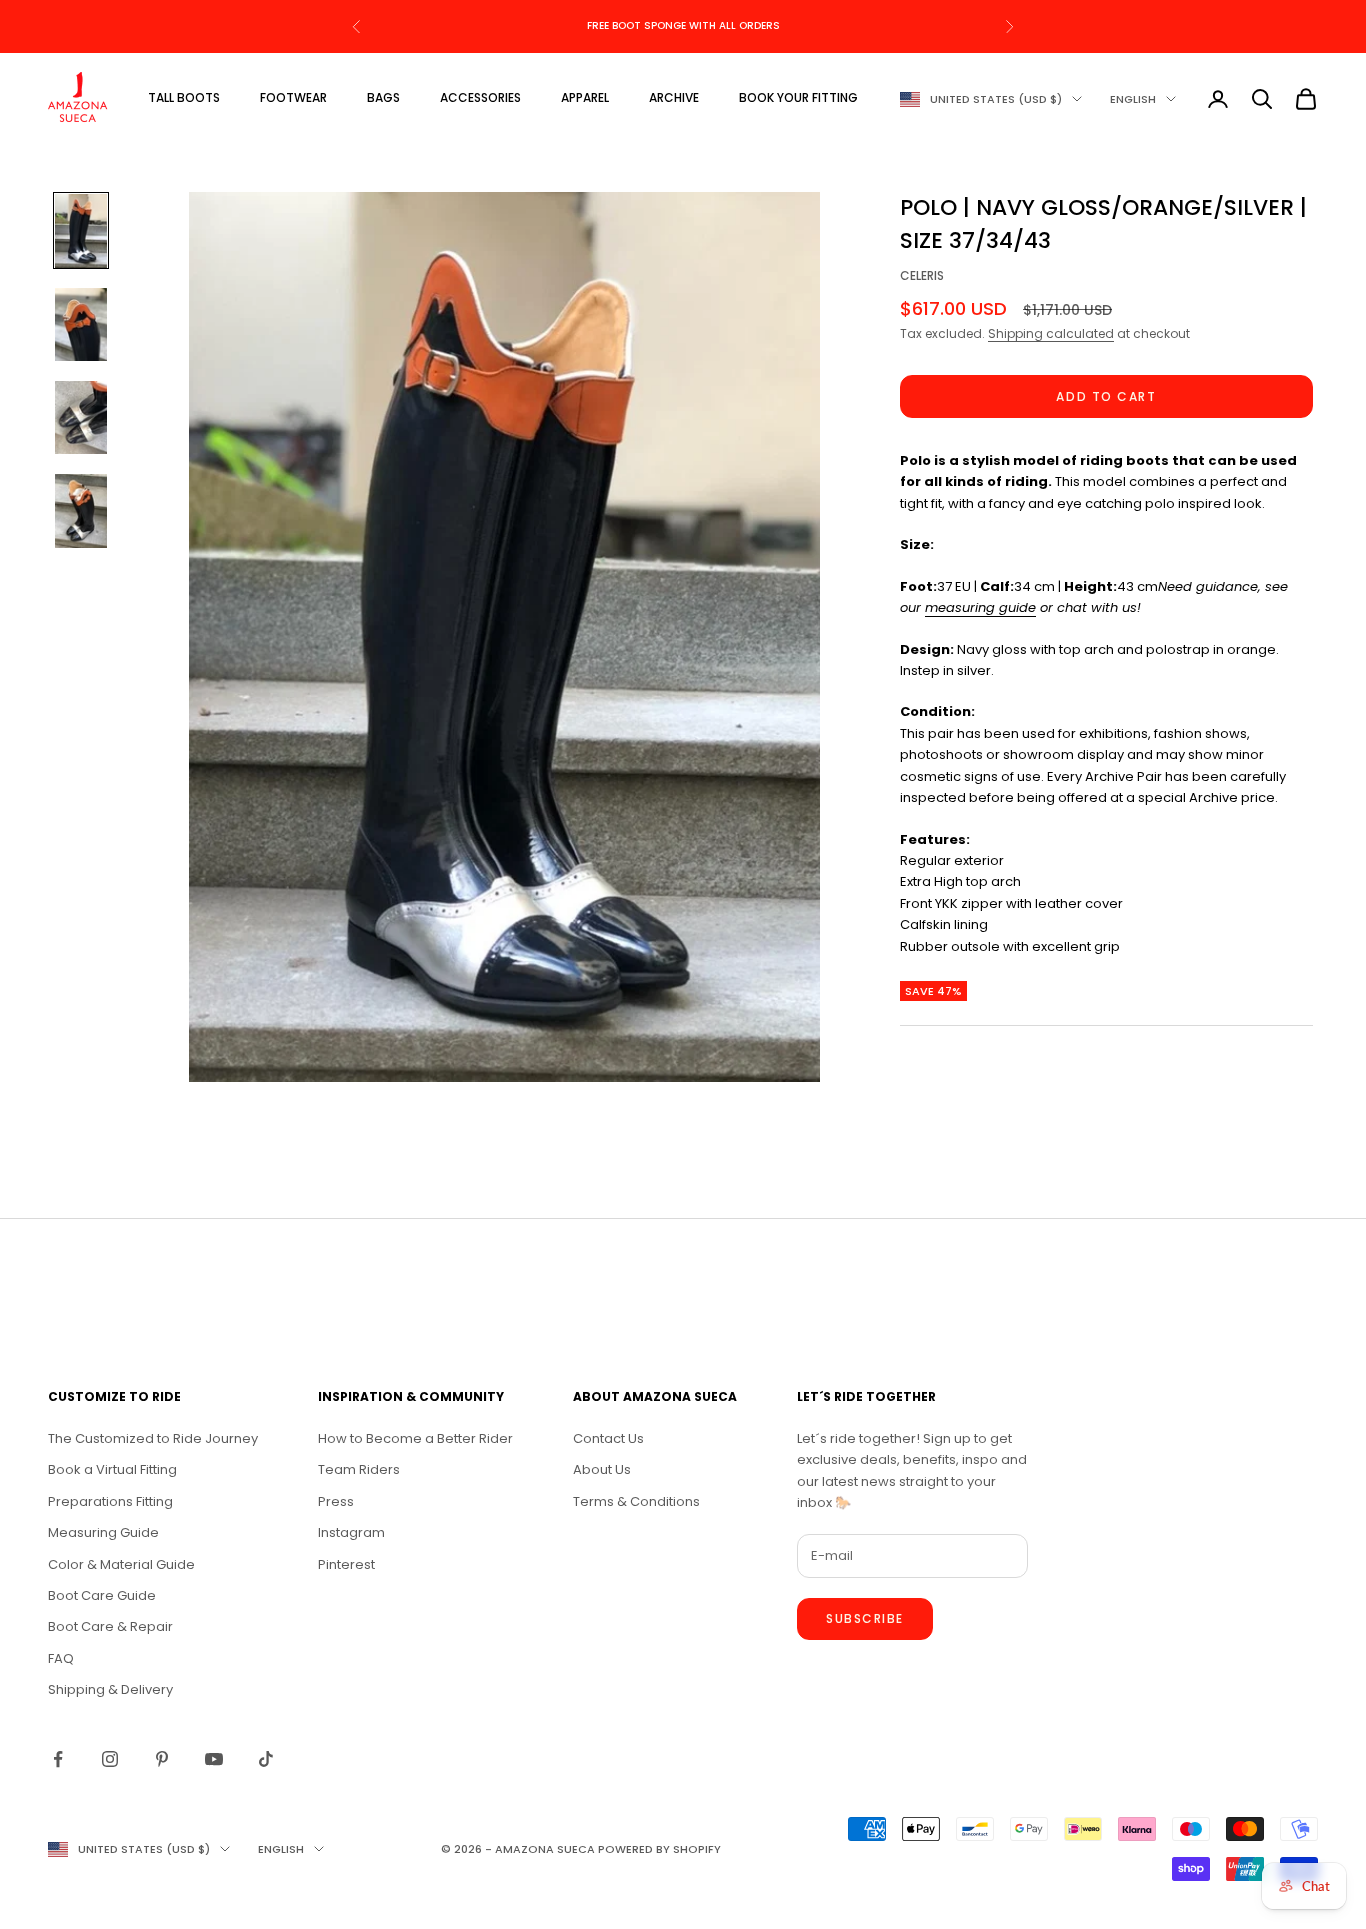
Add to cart (1106, 396)
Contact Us (608, 1438)
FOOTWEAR (293, 97)
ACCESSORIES (480, 97)
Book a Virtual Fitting (112, 1469)
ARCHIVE (674, 97)
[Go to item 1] (81, 230)
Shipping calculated (1051, 333)
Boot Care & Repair (110, 1626)
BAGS (383, 97)
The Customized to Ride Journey (153, 1438)
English (1133, 99)
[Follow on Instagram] (110, 1759)
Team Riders (359, 1469)
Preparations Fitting (110, 1501)
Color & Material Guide (121, 1564)
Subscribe (865, 1618)
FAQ (61, 1658)
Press (336, 1501)
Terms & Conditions (636, 1501)
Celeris (922, 276)
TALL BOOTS (184, 97)
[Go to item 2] (81, 324)
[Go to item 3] (81, 417)
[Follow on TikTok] (266, 1759)
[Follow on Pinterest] (162, 1759)
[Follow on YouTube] (214, 1759)
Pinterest (346, 1564)
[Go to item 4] (81, 510)
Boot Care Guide (102, 1595)
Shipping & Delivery (110, 1689)
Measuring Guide (103, 1532)
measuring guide (980, 608)
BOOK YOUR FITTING (798, 97)
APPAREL (585, 97)
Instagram (351, 1532)
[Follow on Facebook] (58, 1759)
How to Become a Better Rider (415, 1438)
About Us (602, 1469)
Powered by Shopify (659, 1849)
